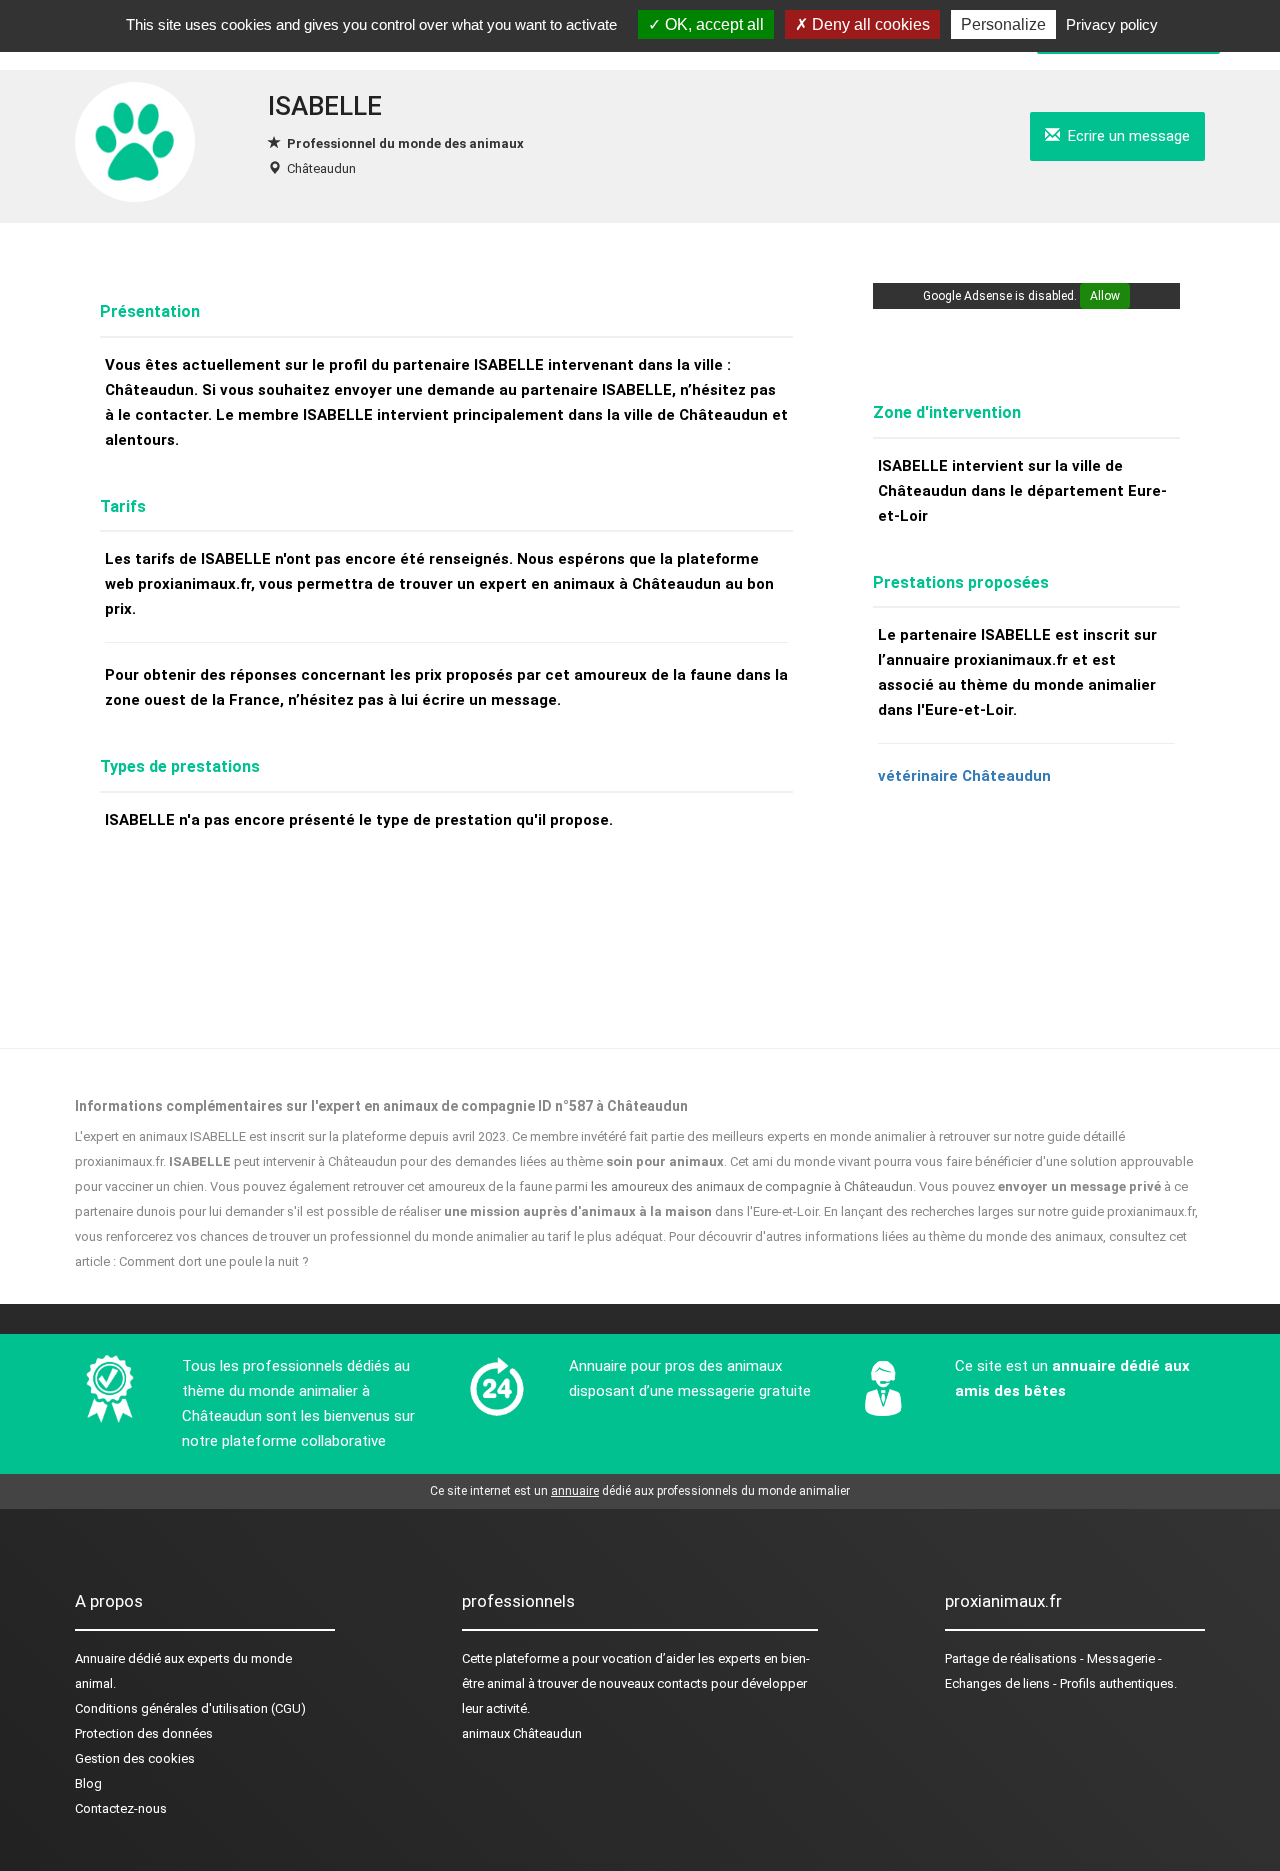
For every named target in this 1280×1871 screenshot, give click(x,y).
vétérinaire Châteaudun (964, 776)
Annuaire (100, 1658)
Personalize (1003, 24)
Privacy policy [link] (1112, 24)
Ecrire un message (1125, 136)
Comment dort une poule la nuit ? (214, 1261)
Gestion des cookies (135, 1758)
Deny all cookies (869, 24)
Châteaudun (321, 168)
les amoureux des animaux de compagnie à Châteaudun (752, 1186)
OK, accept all (712, 24)
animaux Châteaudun (522, 1733)
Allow (1105, 296)
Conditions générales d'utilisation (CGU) (190, 1708)
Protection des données (144, 1733)
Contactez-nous (121, 1808)
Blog (88, 1783)
